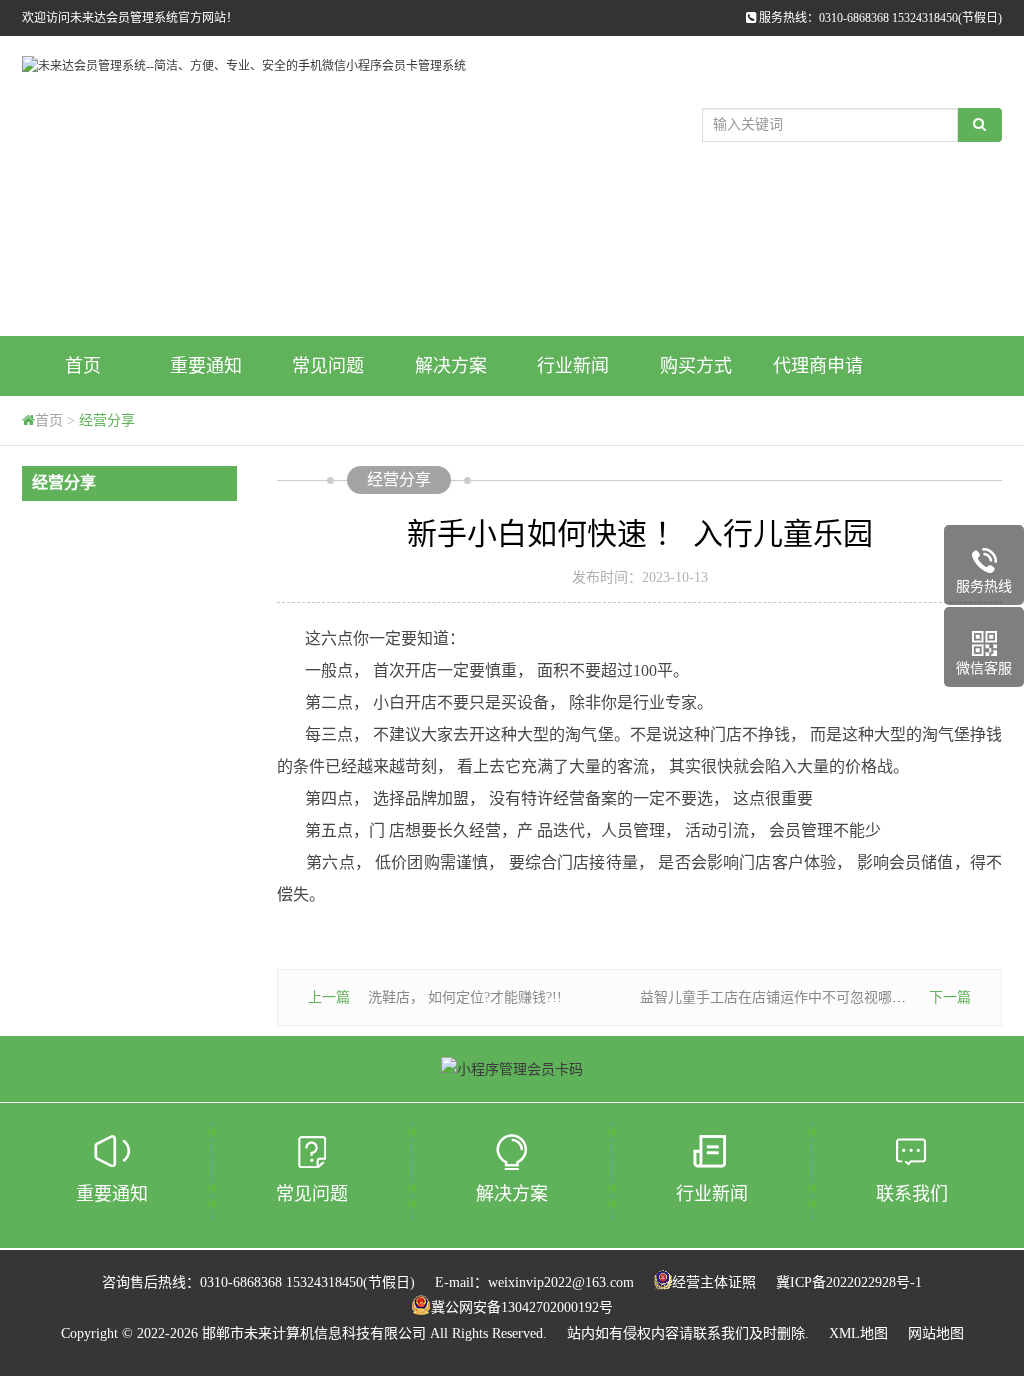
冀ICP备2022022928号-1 (849, 1282)
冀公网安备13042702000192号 (522, 1307)
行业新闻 (573, 366)
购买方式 (696, 366)
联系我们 (912, 1194)
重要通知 (206, 366)
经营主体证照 (714, 1282)
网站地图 (936, 1333)
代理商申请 (818, 366)
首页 (83, 366)
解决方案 (451, 366)
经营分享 (107, 420)
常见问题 (328, 366)
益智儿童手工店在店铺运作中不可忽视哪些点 (780, 997)
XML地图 (858, 1333)
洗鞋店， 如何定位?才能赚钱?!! (465, 997)
